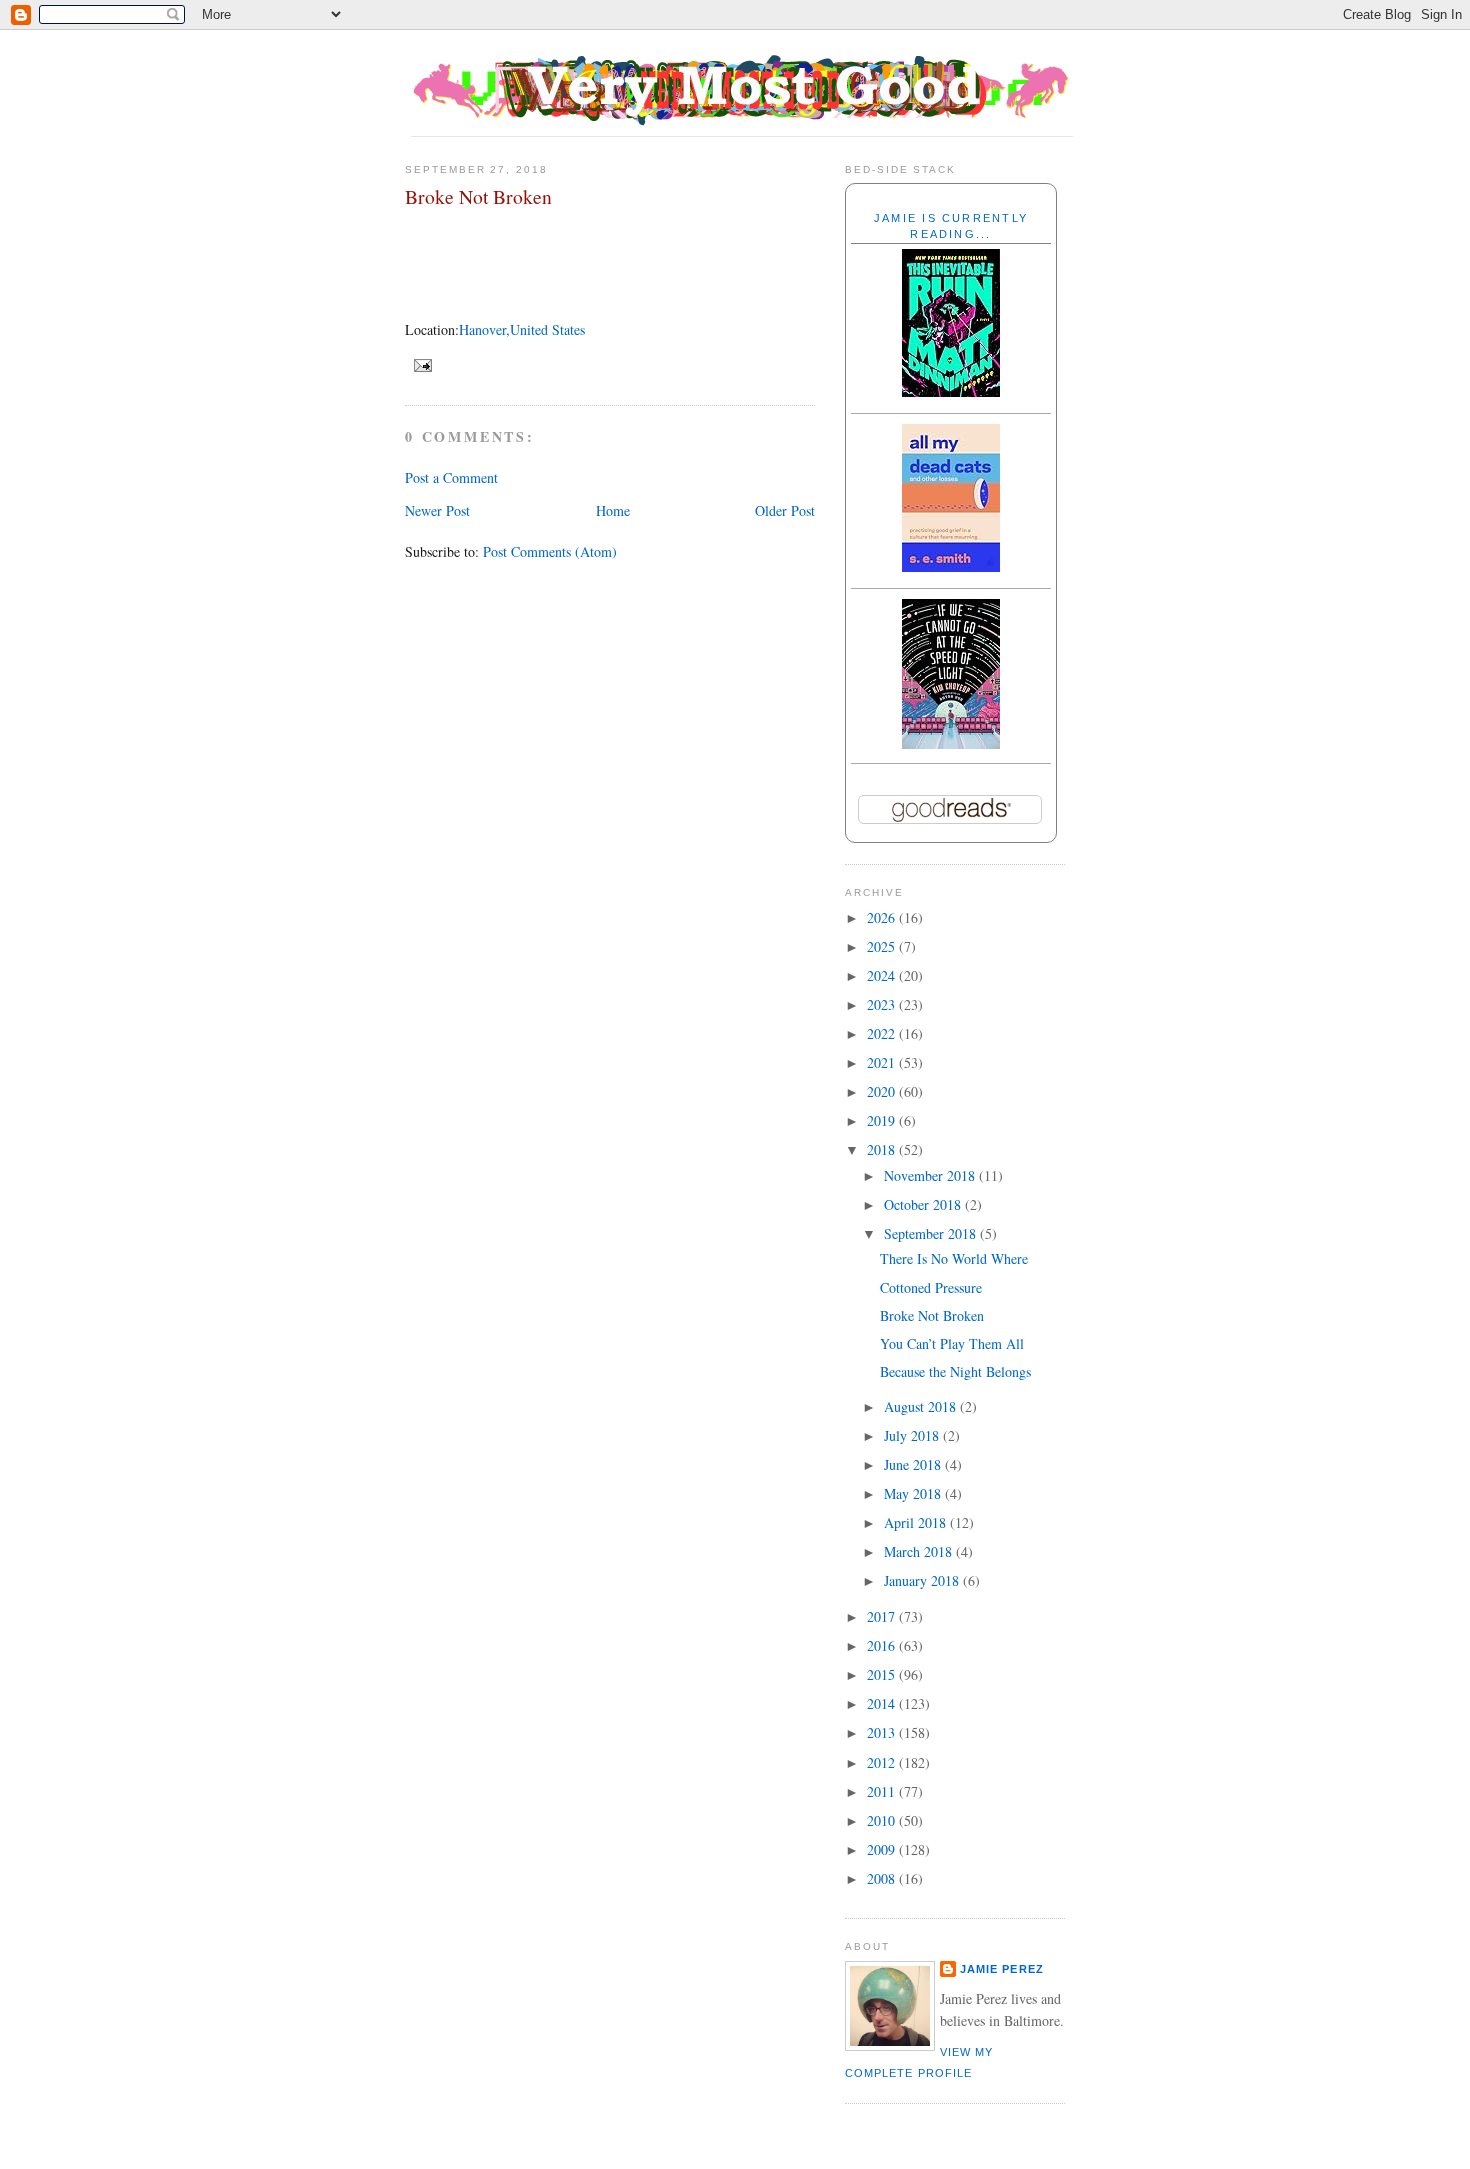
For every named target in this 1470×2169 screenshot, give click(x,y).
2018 (883, 1149)
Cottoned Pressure (931, 1287)
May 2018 (914, 1493)
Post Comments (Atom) (550, 551)
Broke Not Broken (478, 196)
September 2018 (932, 1233)
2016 (883, 1645)
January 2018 (923, 1580)
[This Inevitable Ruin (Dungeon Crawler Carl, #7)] (951, 391)
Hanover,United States (522, 329)
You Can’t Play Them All (952, 1343)
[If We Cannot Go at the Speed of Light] (951, 743)
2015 (883, 1674)
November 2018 (931, 1175)
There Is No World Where (954, 1258)
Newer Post (437, 510)
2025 (883, 946)
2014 (883, 1703)
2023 (883, 1004)
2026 (883, 917)
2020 (883, 1091)
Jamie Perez (1002, 1969)
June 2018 (914, 1464)
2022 (883, 1033)
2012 (883, 1762)
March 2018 (920, 1551)
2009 (883, 1849)
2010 (883, 1820)
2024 (883, 975)
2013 (883, 1732)
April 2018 (917, 1522)
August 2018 (922, 1406)
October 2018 (924, 1204)
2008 (883, 1878)
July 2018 (913, 1435)
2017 (883, 1616)
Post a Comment (451, 477)
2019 (883, 1120)
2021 (883, 1062)
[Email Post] (420, 364)
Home (613, 510)
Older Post (785, 510)
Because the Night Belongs (955, 1371)
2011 (883, 1791)
